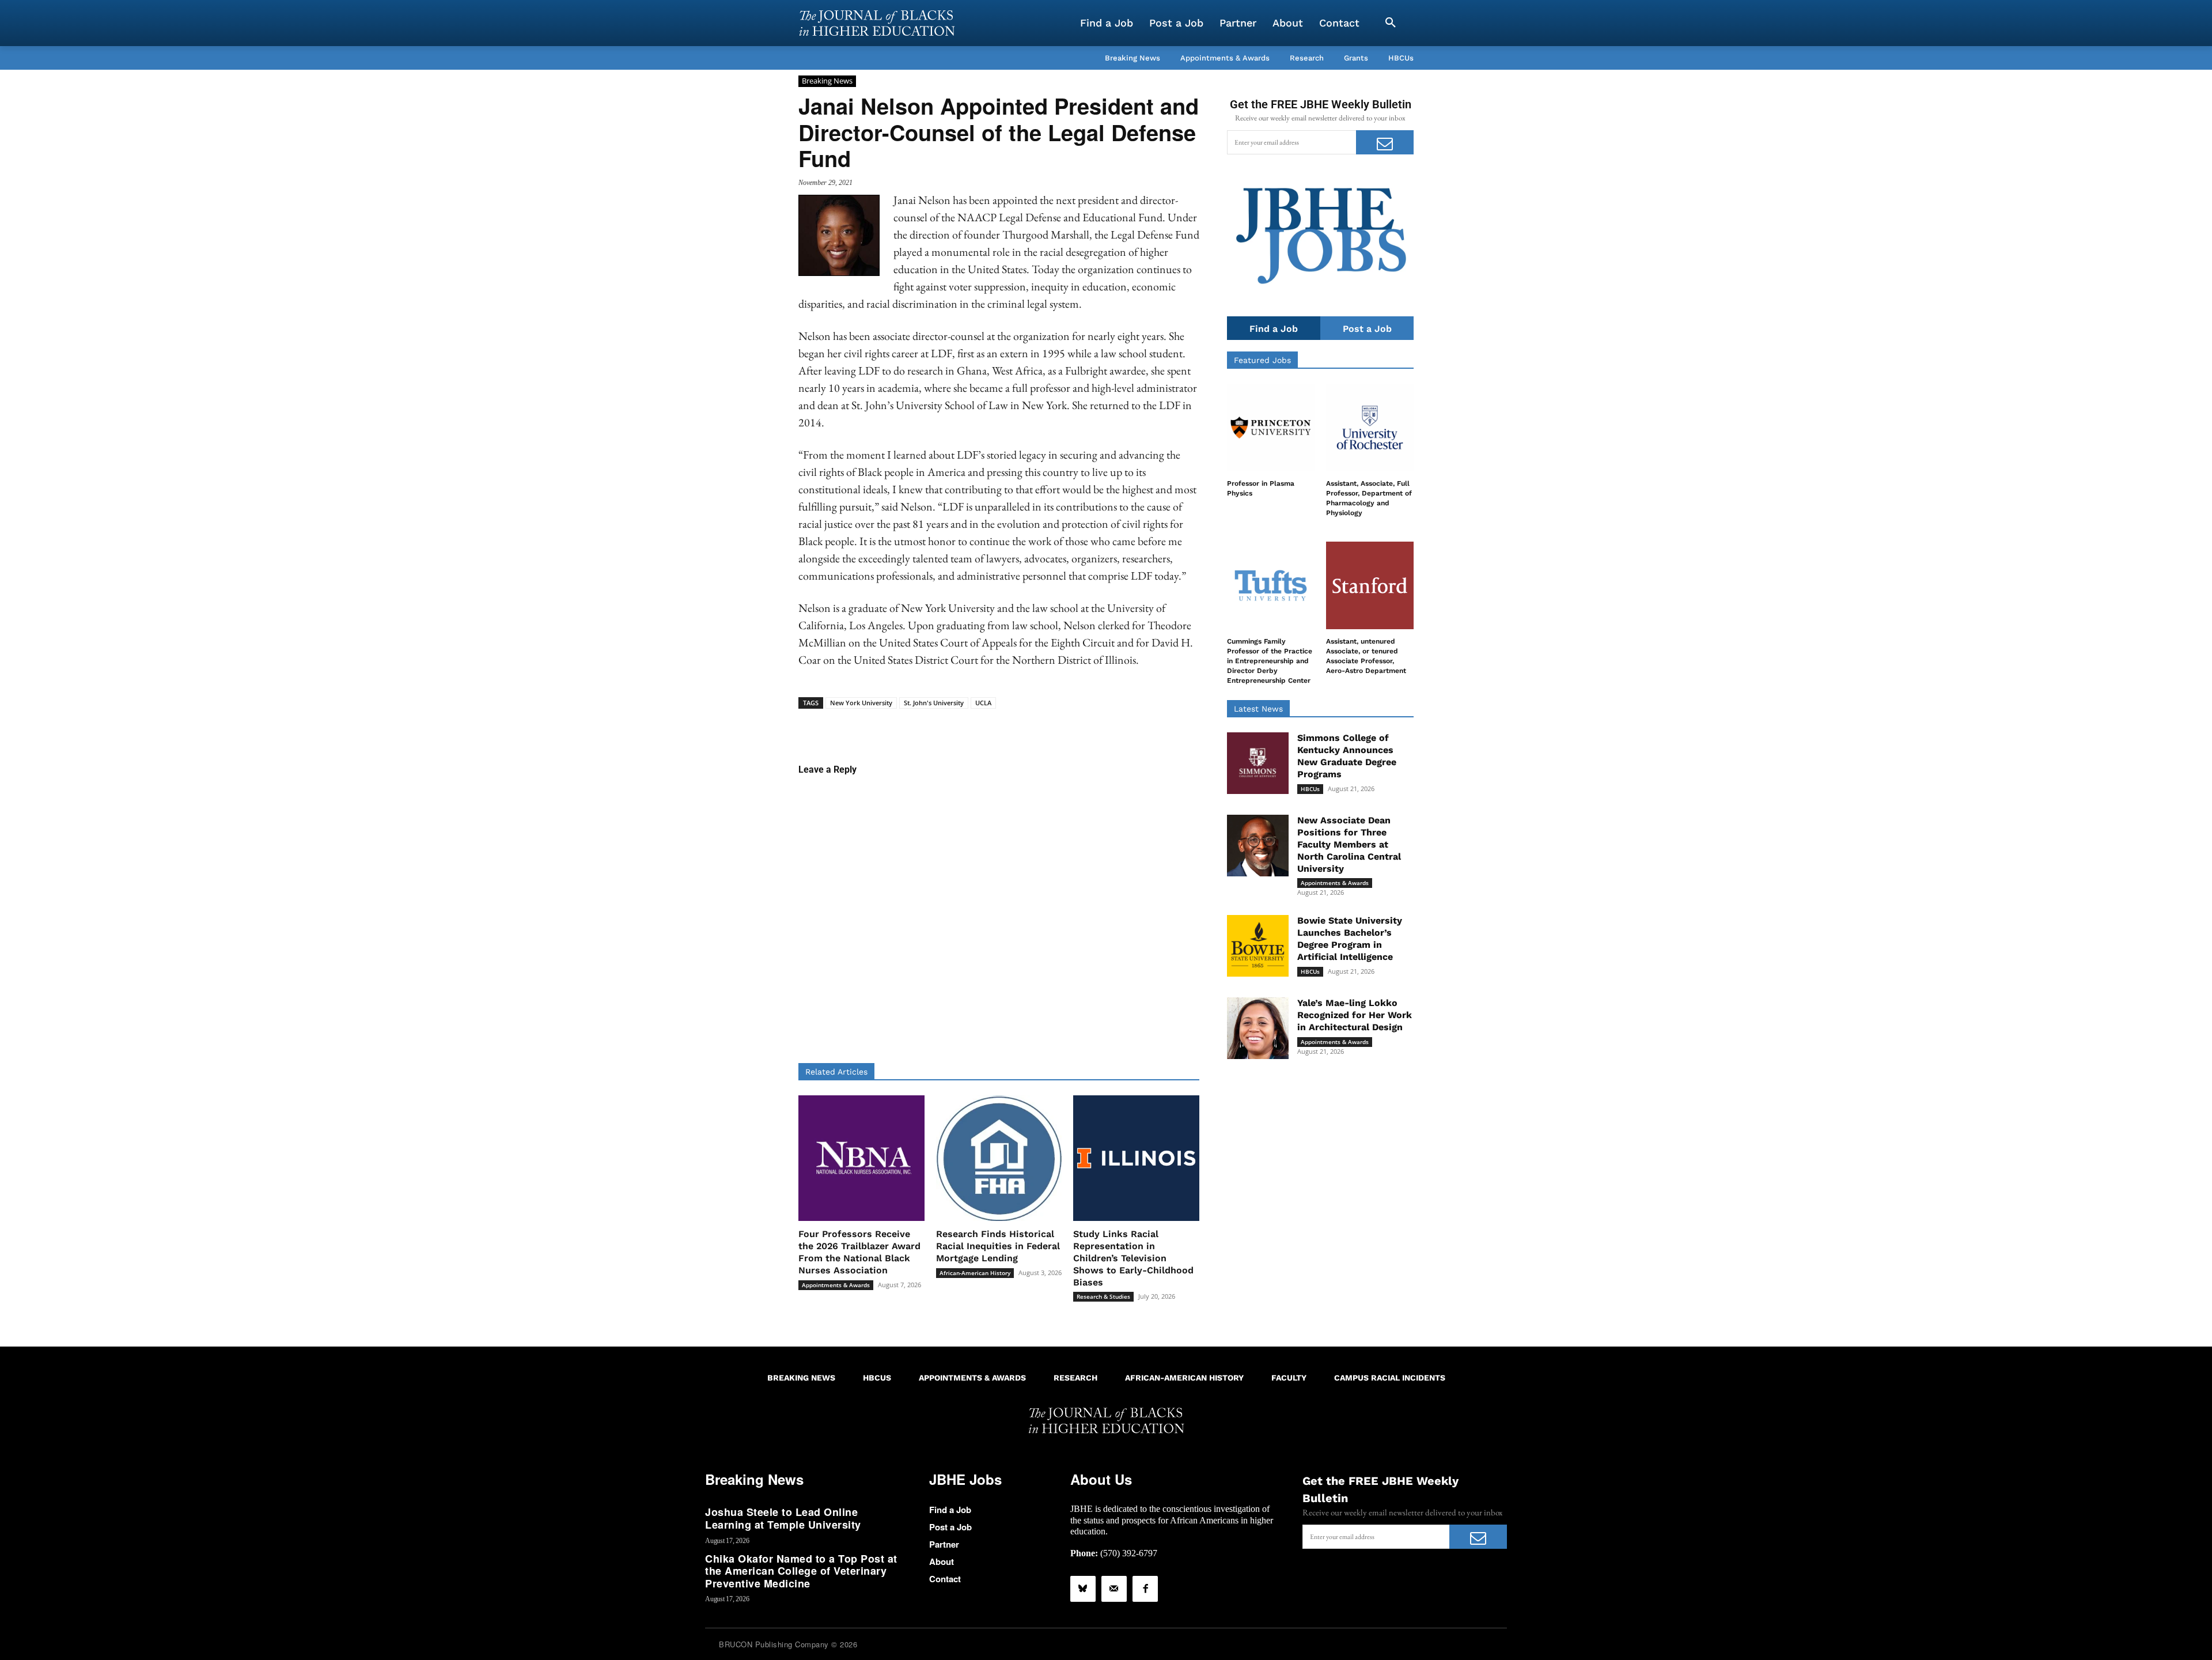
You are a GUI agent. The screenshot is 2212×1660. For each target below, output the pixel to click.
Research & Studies (1103, 1296)
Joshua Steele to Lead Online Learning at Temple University (783, 1518)
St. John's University (934, 703)
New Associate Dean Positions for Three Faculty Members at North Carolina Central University (1349, 844)
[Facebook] (1145, 1589)
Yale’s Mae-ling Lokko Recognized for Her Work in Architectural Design (1355, 1015)
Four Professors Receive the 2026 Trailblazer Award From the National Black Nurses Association (859, 1252)
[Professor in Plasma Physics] (1271, 428)
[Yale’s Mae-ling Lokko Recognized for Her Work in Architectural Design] (1258, 1028)
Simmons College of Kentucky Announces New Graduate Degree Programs (1347, 756)
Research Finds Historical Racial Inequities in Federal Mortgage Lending (998, 1246)
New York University (861, 703)
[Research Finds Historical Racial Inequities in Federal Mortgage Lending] (999, 1158)
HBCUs (1310, 789)
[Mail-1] (1114, 1589)
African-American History (975, 1273)
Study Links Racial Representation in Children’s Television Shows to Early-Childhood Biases (1133, 1258)
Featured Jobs (1262, 360)
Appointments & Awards (836, 1285)
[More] (1088, 727)
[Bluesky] (1083, 1589)
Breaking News (827, 81)
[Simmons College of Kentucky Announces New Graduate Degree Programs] (1258, 763)
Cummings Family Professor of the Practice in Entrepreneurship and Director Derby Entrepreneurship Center (1270, 661)
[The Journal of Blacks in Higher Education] (877, 23)
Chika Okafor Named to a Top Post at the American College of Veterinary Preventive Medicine (801, 1571)
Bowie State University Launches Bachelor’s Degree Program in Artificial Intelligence (1350, 938)
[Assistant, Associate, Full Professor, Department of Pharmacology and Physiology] (1370, 428)
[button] (1391, 23)
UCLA (983, 703)
